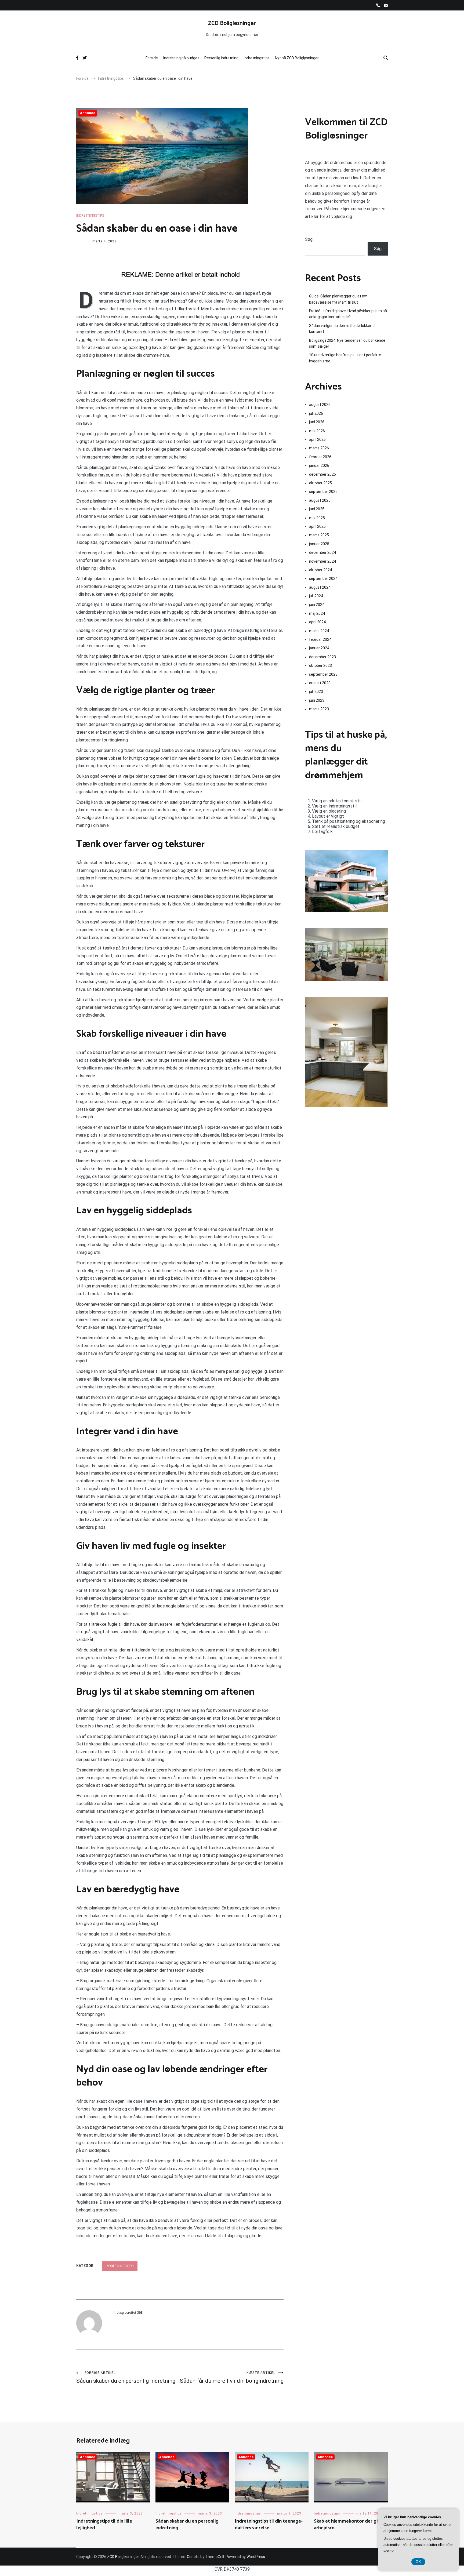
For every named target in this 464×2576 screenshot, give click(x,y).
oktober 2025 (320, 483)
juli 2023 (316, 692)
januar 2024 (319, 648)
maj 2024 (317, 613)
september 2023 (323, 674)
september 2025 (323, 492)
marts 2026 (319, 448)
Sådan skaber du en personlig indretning (126, 2377)
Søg (309, 239)
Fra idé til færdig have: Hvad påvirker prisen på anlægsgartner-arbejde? (348, 314)
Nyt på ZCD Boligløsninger (297, 58)
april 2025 (317, 526)
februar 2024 (320, 639)
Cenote (193, 2557)
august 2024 (320, 587)
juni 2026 (317, 422)
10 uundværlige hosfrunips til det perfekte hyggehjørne (345, 358)
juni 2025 (317, 509)
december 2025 (322, 474)
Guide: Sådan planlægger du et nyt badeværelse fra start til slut (338, 299)
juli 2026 (316, 413)
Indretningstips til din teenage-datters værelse (269, 2525)
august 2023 (320, 683)
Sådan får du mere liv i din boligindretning (232, 2377)
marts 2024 (319, 631)
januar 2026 (319, 465)
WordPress (256, 2557)
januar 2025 (319, 544)
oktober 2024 (320, 570)
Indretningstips (257, 58)
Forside (152, 58)
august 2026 (320, 405)
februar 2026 (320, 457)
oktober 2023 (320, 665)
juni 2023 (317, 700)
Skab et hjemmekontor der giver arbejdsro (349, 2525)
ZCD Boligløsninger (232, 23)
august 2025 (320, 500)
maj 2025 (317, 518)
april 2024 (317, 622)
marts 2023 (319, 709)
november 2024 (322, 561)
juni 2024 (317, 605)
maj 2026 (317, 431)
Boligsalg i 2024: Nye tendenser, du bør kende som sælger (347, 343)
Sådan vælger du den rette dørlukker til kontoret (342, 329)
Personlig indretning (221, 58)
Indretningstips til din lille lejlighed (104, 2525)
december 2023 (322, 657)
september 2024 (323, 578)
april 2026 (317, 439)
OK (418, 2562)
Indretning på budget (181, 58)
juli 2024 (316, 596)
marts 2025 (319, 535)
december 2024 (322, 552)
